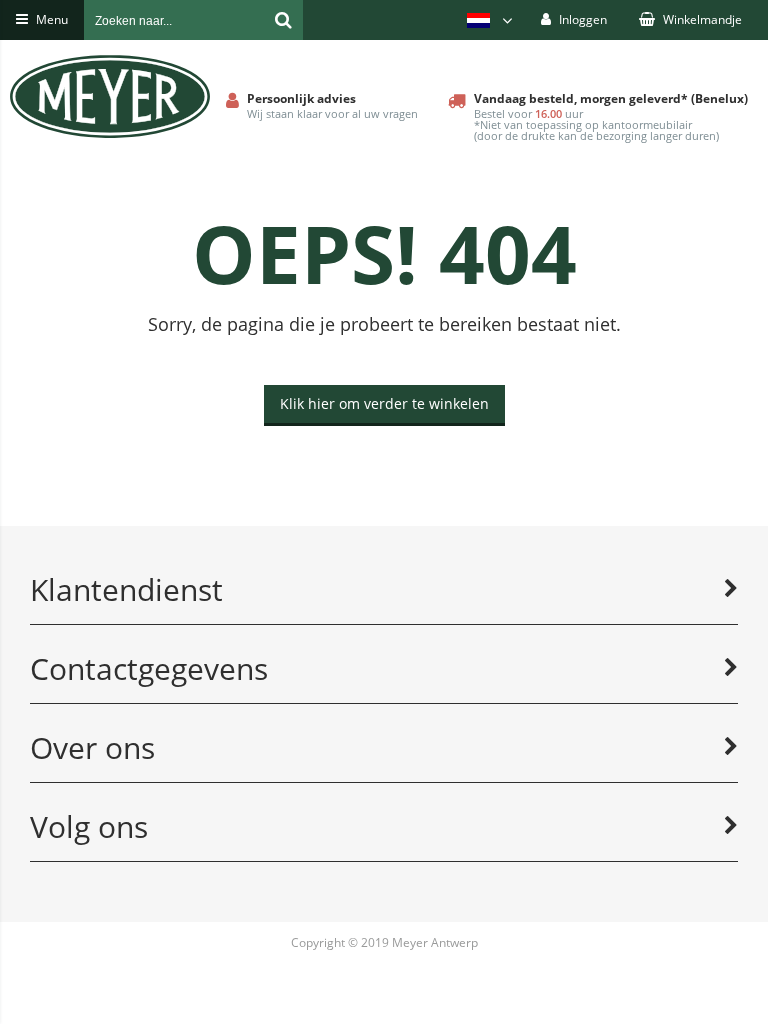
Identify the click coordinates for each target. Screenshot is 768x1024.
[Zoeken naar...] (283, 20)
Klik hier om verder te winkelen (384, 403)
